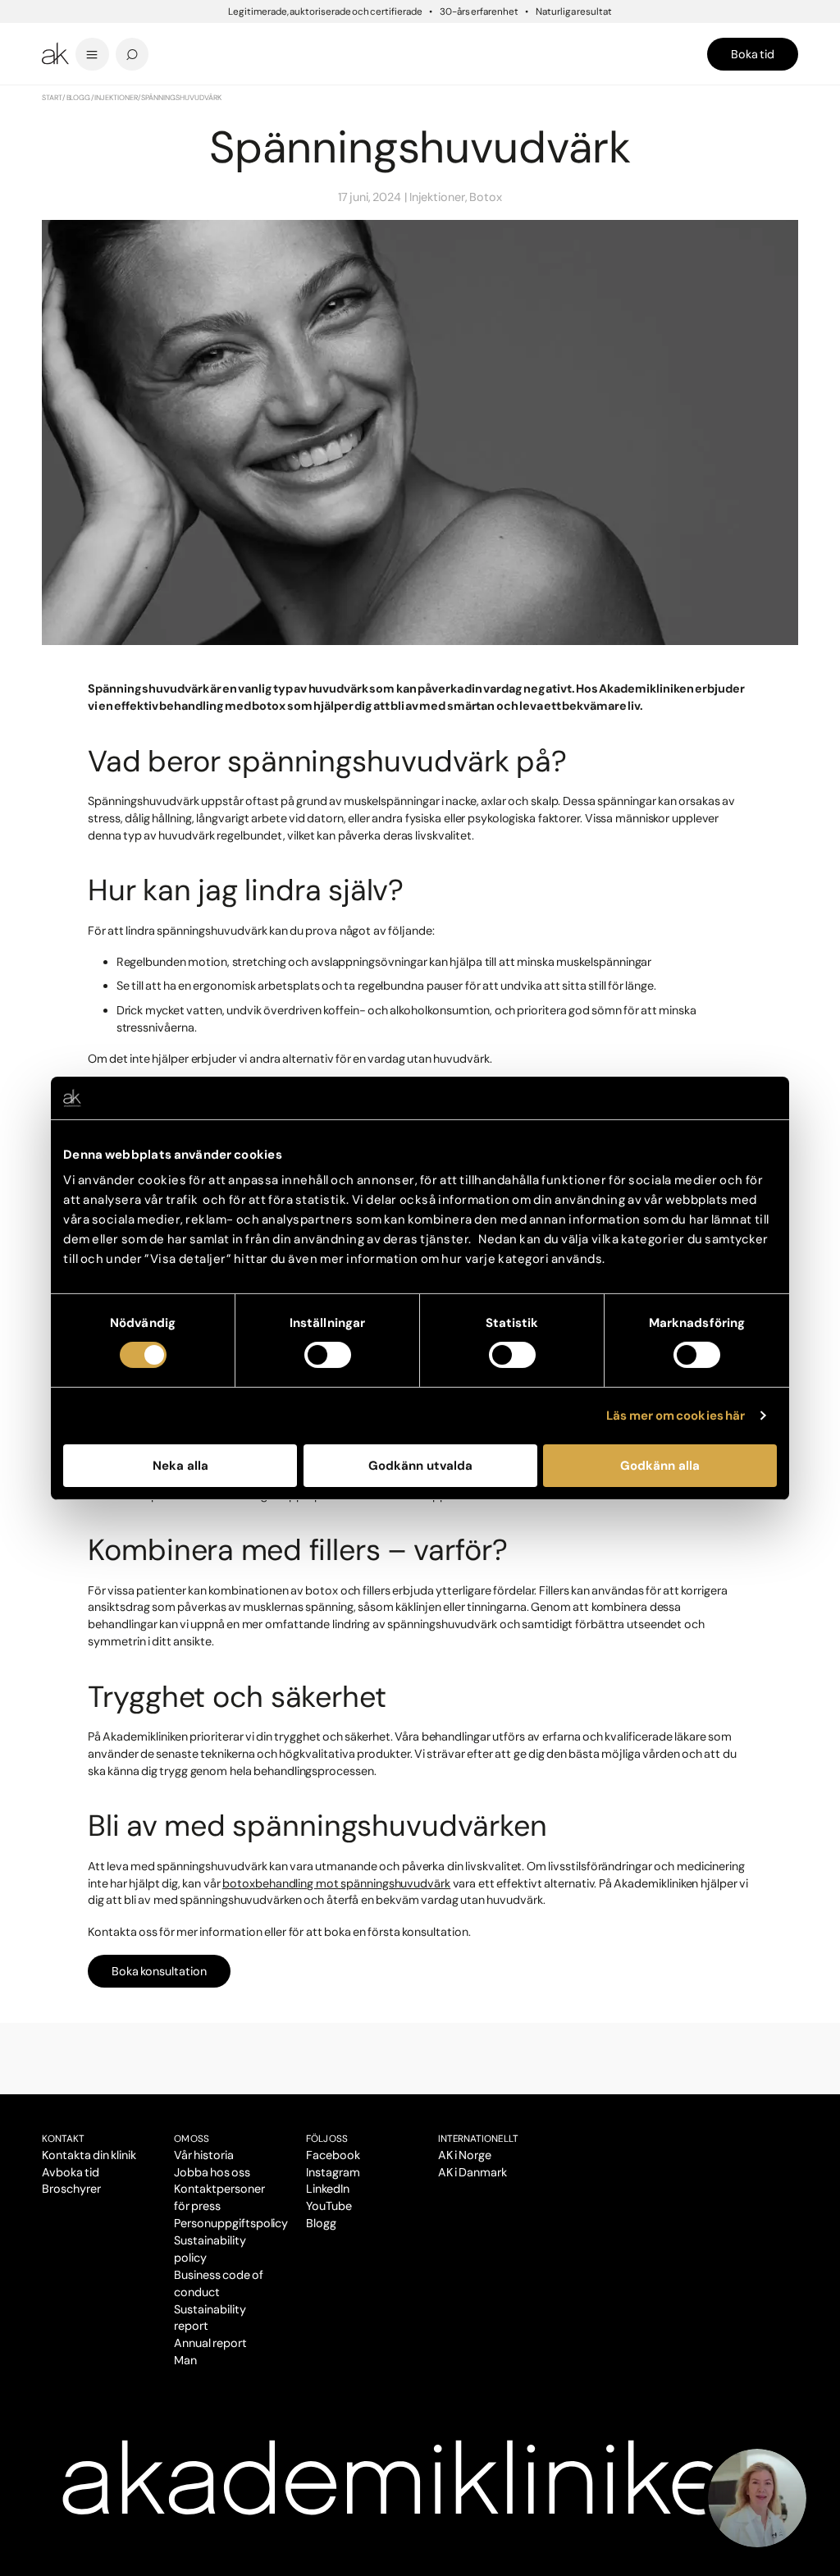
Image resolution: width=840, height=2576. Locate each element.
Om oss (192, 2139)
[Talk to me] (757, 2498)
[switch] (328, 1355)
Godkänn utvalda (420, 1466)
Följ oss (327, 2139)
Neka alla (180, 1466)
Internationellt (479, 2139)
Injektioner (116, 98)
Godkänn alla (660, 1466)
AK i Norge (465, 2155)
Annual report (210, 2343)
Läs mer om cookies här (676, 1416)
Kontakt (63, 2139)
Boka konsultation (159, 1971)
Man (185, 2360)
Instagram (333, 2172)
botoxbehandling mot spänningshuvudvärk (336, 1883)
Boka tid (753, 54)
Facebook (333, 2155)
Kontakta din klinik (89, 2155)
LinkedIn (328, 2189)
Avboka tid (71, 2172)
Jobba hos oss (212, 2172)
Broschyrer (71, 2189)
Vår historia (204, 2155)
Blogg (79, 98)
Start (52, 98)
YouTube (329, 2206)
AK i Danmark (472, 2172)
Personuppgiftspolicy (231, 2223)
